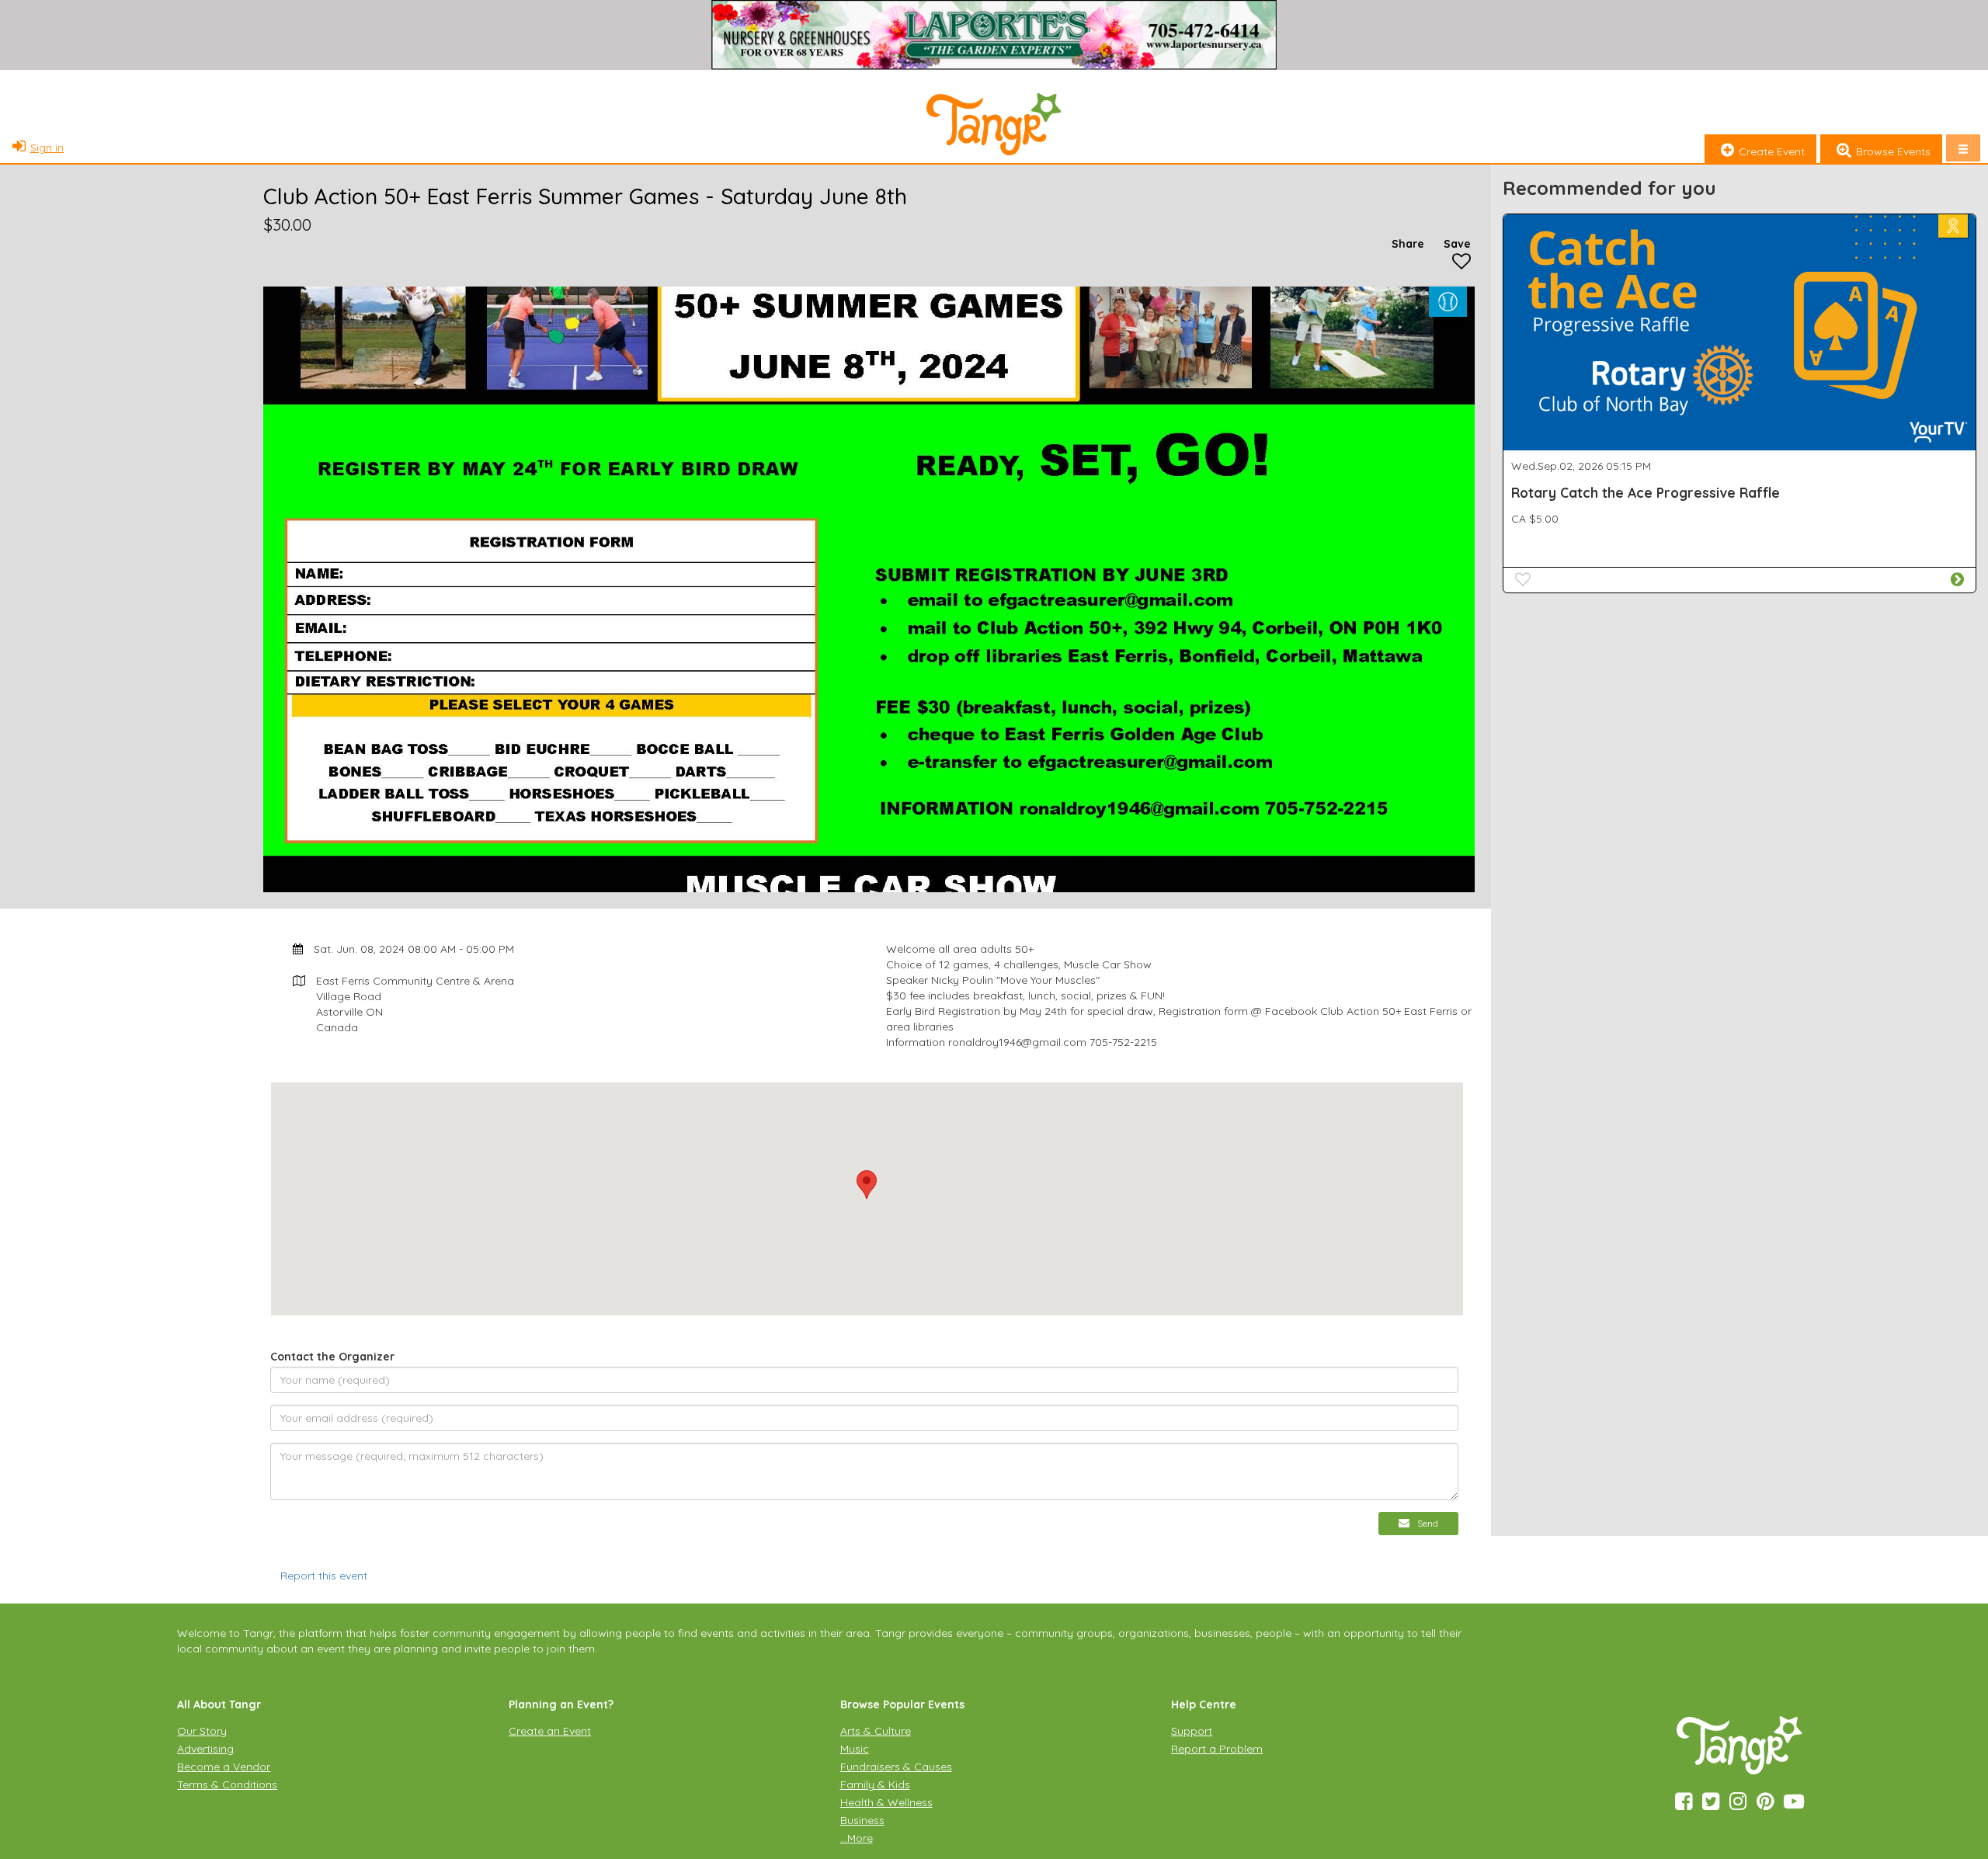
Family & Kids (875, 1784)
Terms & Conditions (227, 1784)
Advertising (205, 1749)
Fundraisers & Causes (896, 1767)
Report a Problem (1217, 1749)
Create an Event (550, 1731)
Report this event (324, 1576)
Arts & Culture (876, 1731)
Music (855, 1749)
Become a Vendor (224, 1767)
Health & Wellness (886, 1802)
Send (1428, 1523)
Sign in (47, 148)
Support (1192, 1731)
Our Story (202, 1731)
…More (857, 1838)
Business (862, 1820)
